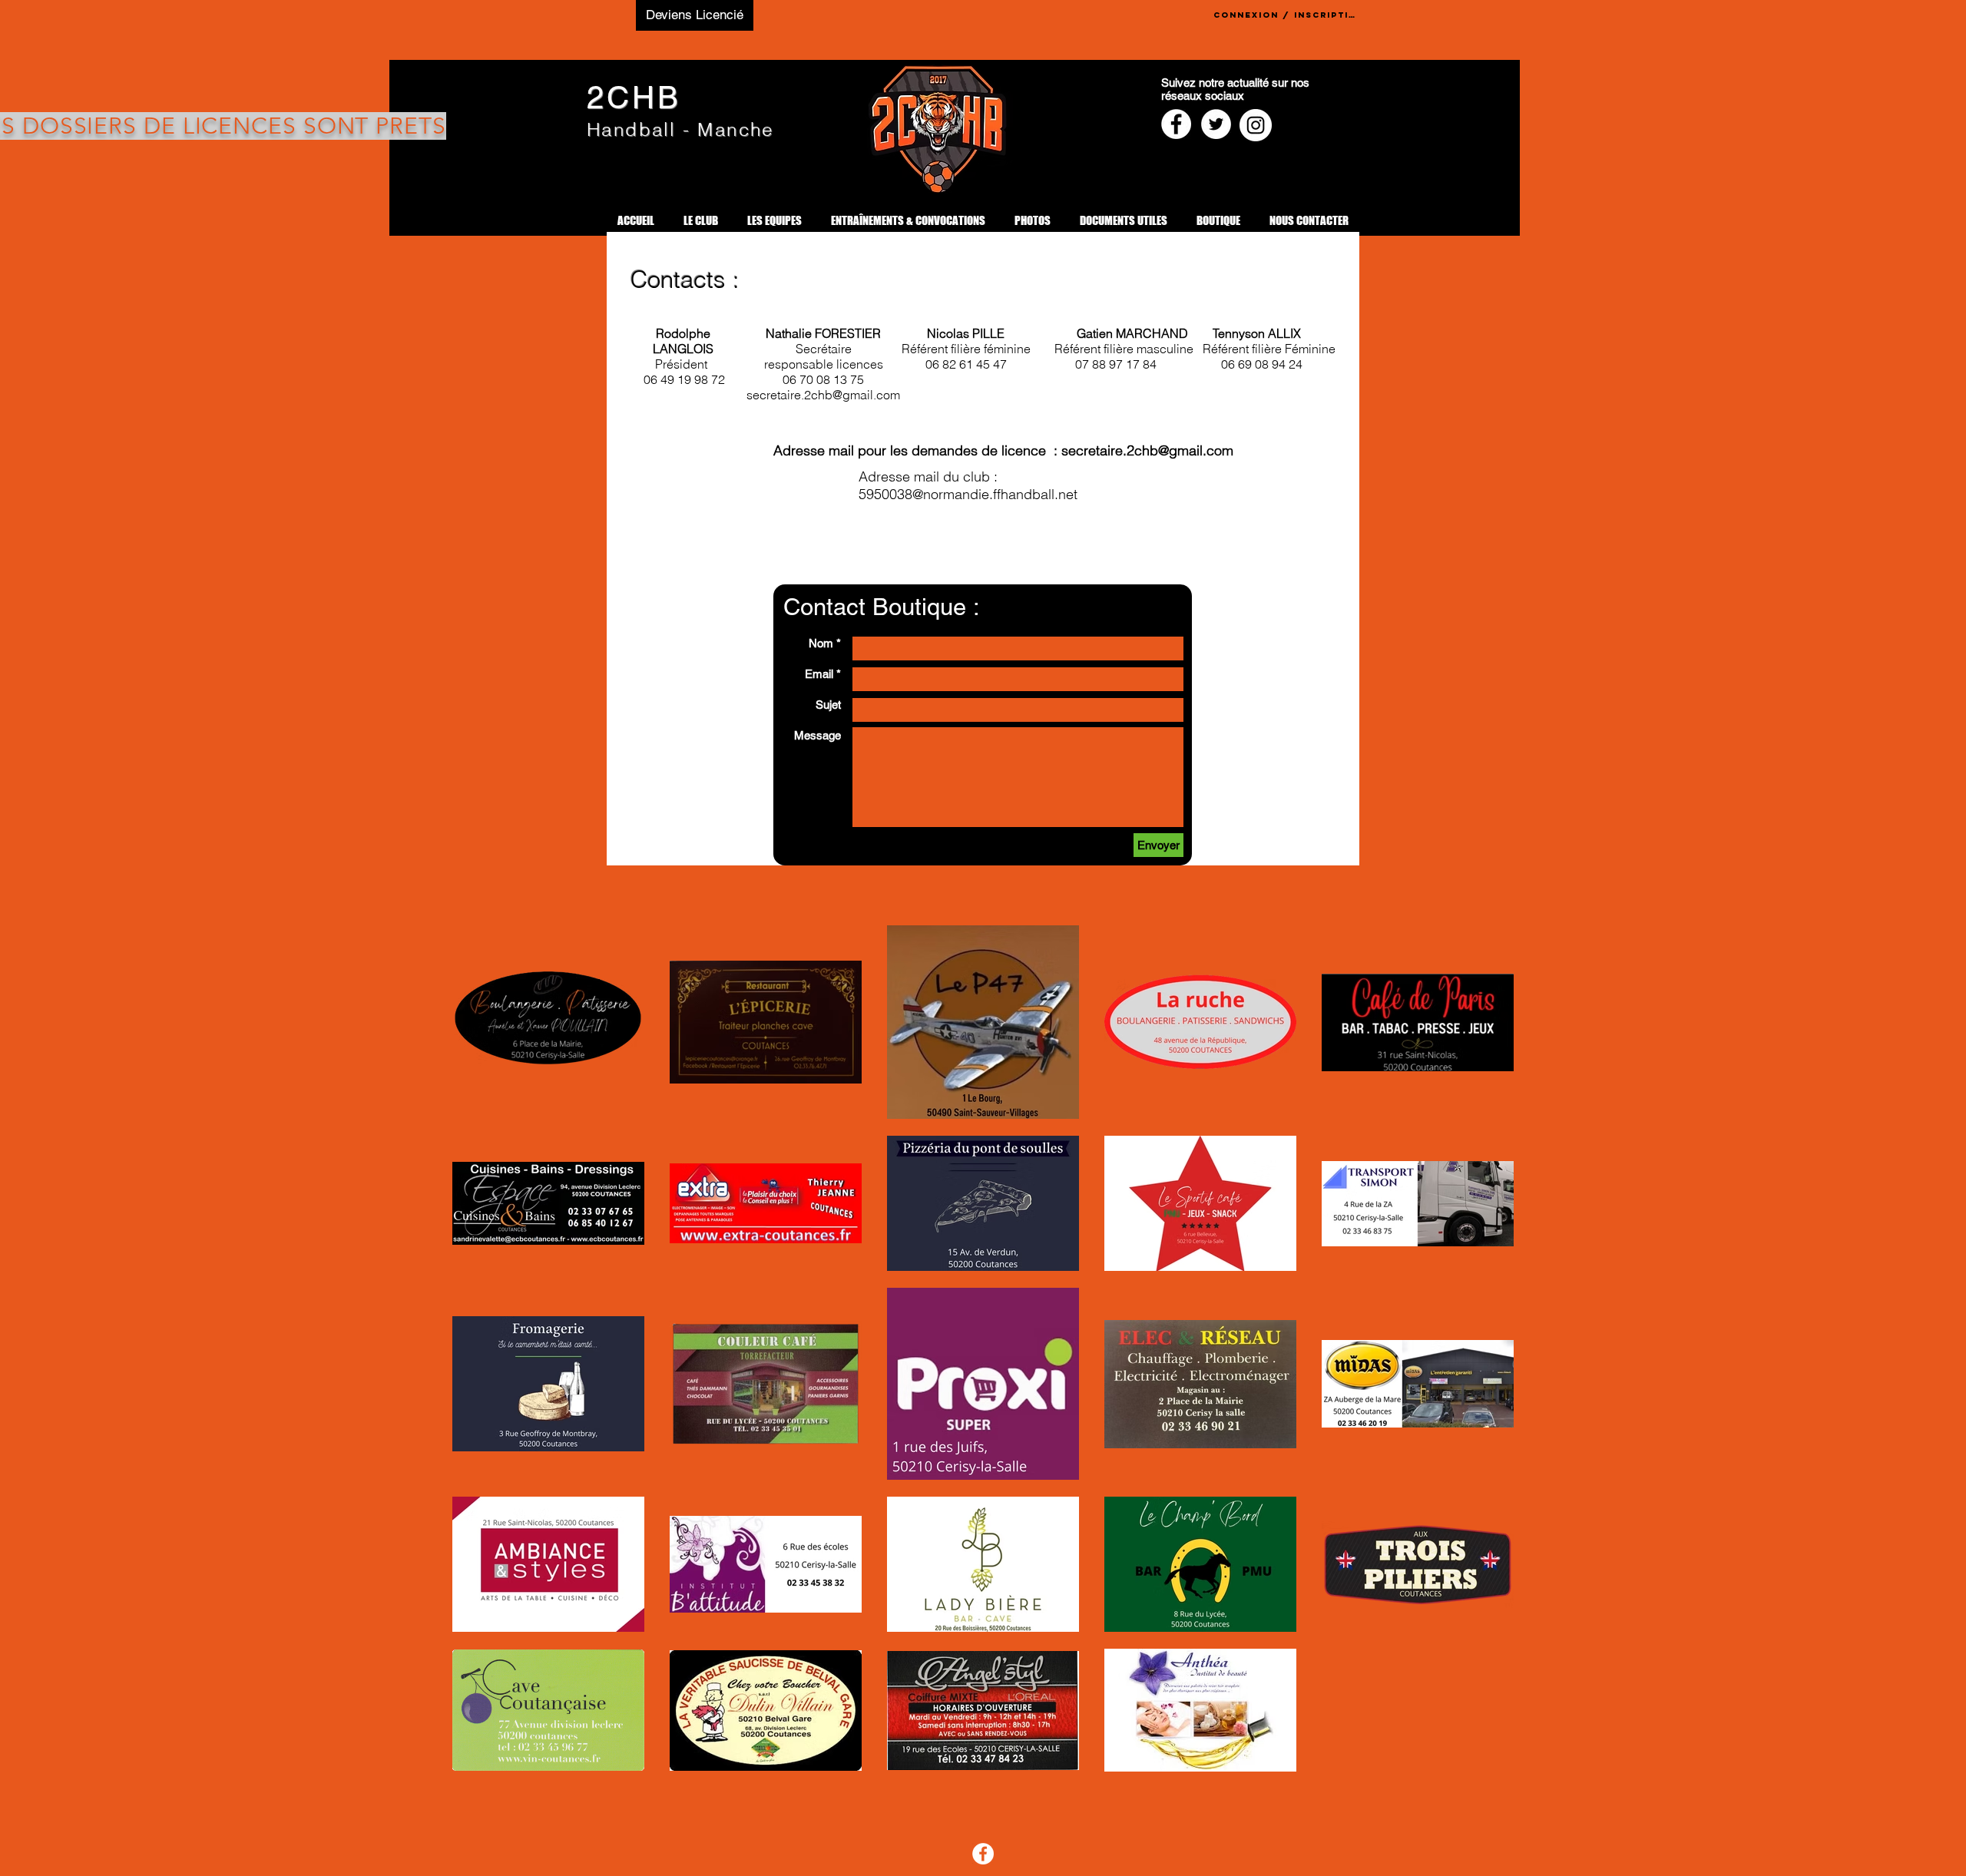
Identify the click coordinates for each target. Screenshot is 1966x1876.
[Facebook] (983, 1854)
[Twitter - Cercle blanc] (1216, 124)
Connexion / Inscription (1286, 15)
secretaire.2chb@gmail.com (1147, 450)
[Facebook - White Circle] (1176, 124)
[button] (701, 221)
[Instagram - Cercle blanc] (1256, 125)
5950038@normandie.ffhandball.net (968, 494)
